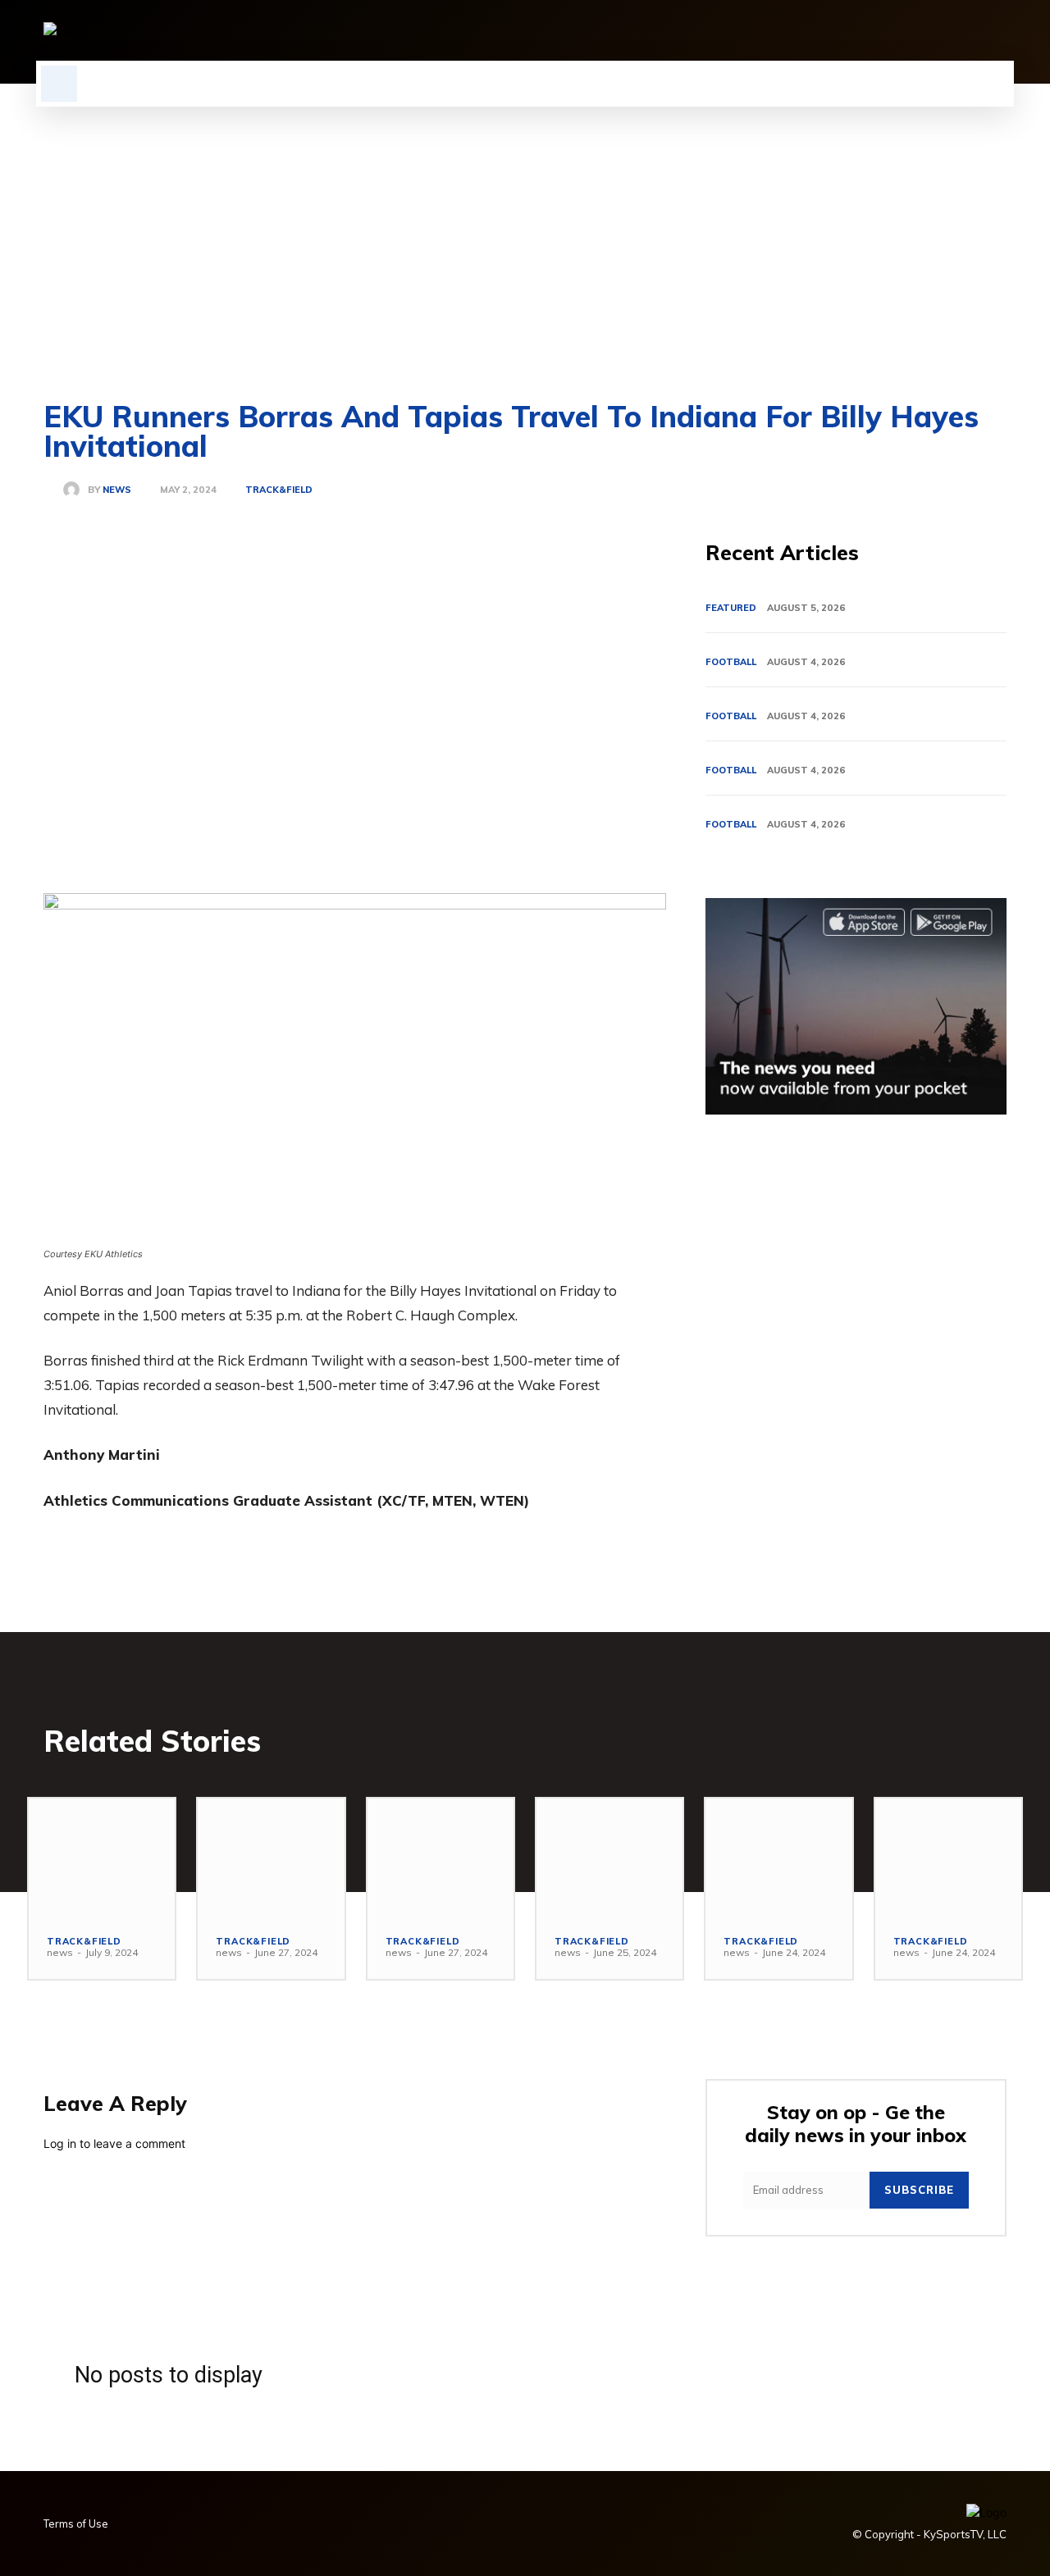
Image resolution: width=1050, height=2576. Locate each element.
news (117, 490)
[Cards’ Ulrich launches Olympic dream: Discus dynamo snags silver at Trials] (441, 1857)
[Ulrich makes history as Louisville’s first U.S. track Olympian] (102, 1857)
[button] (59, 84)
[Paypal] (941, 30)
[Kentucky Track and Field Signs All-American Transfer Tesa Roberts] (948, 1857)
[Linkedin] (885, 30)
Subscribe (919, 2190)
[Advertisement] (525, 230)
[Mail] (913, 30)
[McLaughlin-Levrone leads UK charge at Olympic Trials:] (271, 1857)
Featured (731, 608)
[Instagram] (857, 30)
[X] (969, 30)
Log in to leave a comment (114, 2143)
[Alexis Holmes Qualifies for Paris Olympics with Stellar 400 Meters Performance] (609, 1857)
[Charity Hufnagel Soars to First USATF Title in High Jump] (778, 1857)
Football (731, 662)
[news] (75, 490)
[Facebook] (829, 30)
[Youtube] (997, 30)
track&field (279, 490)
